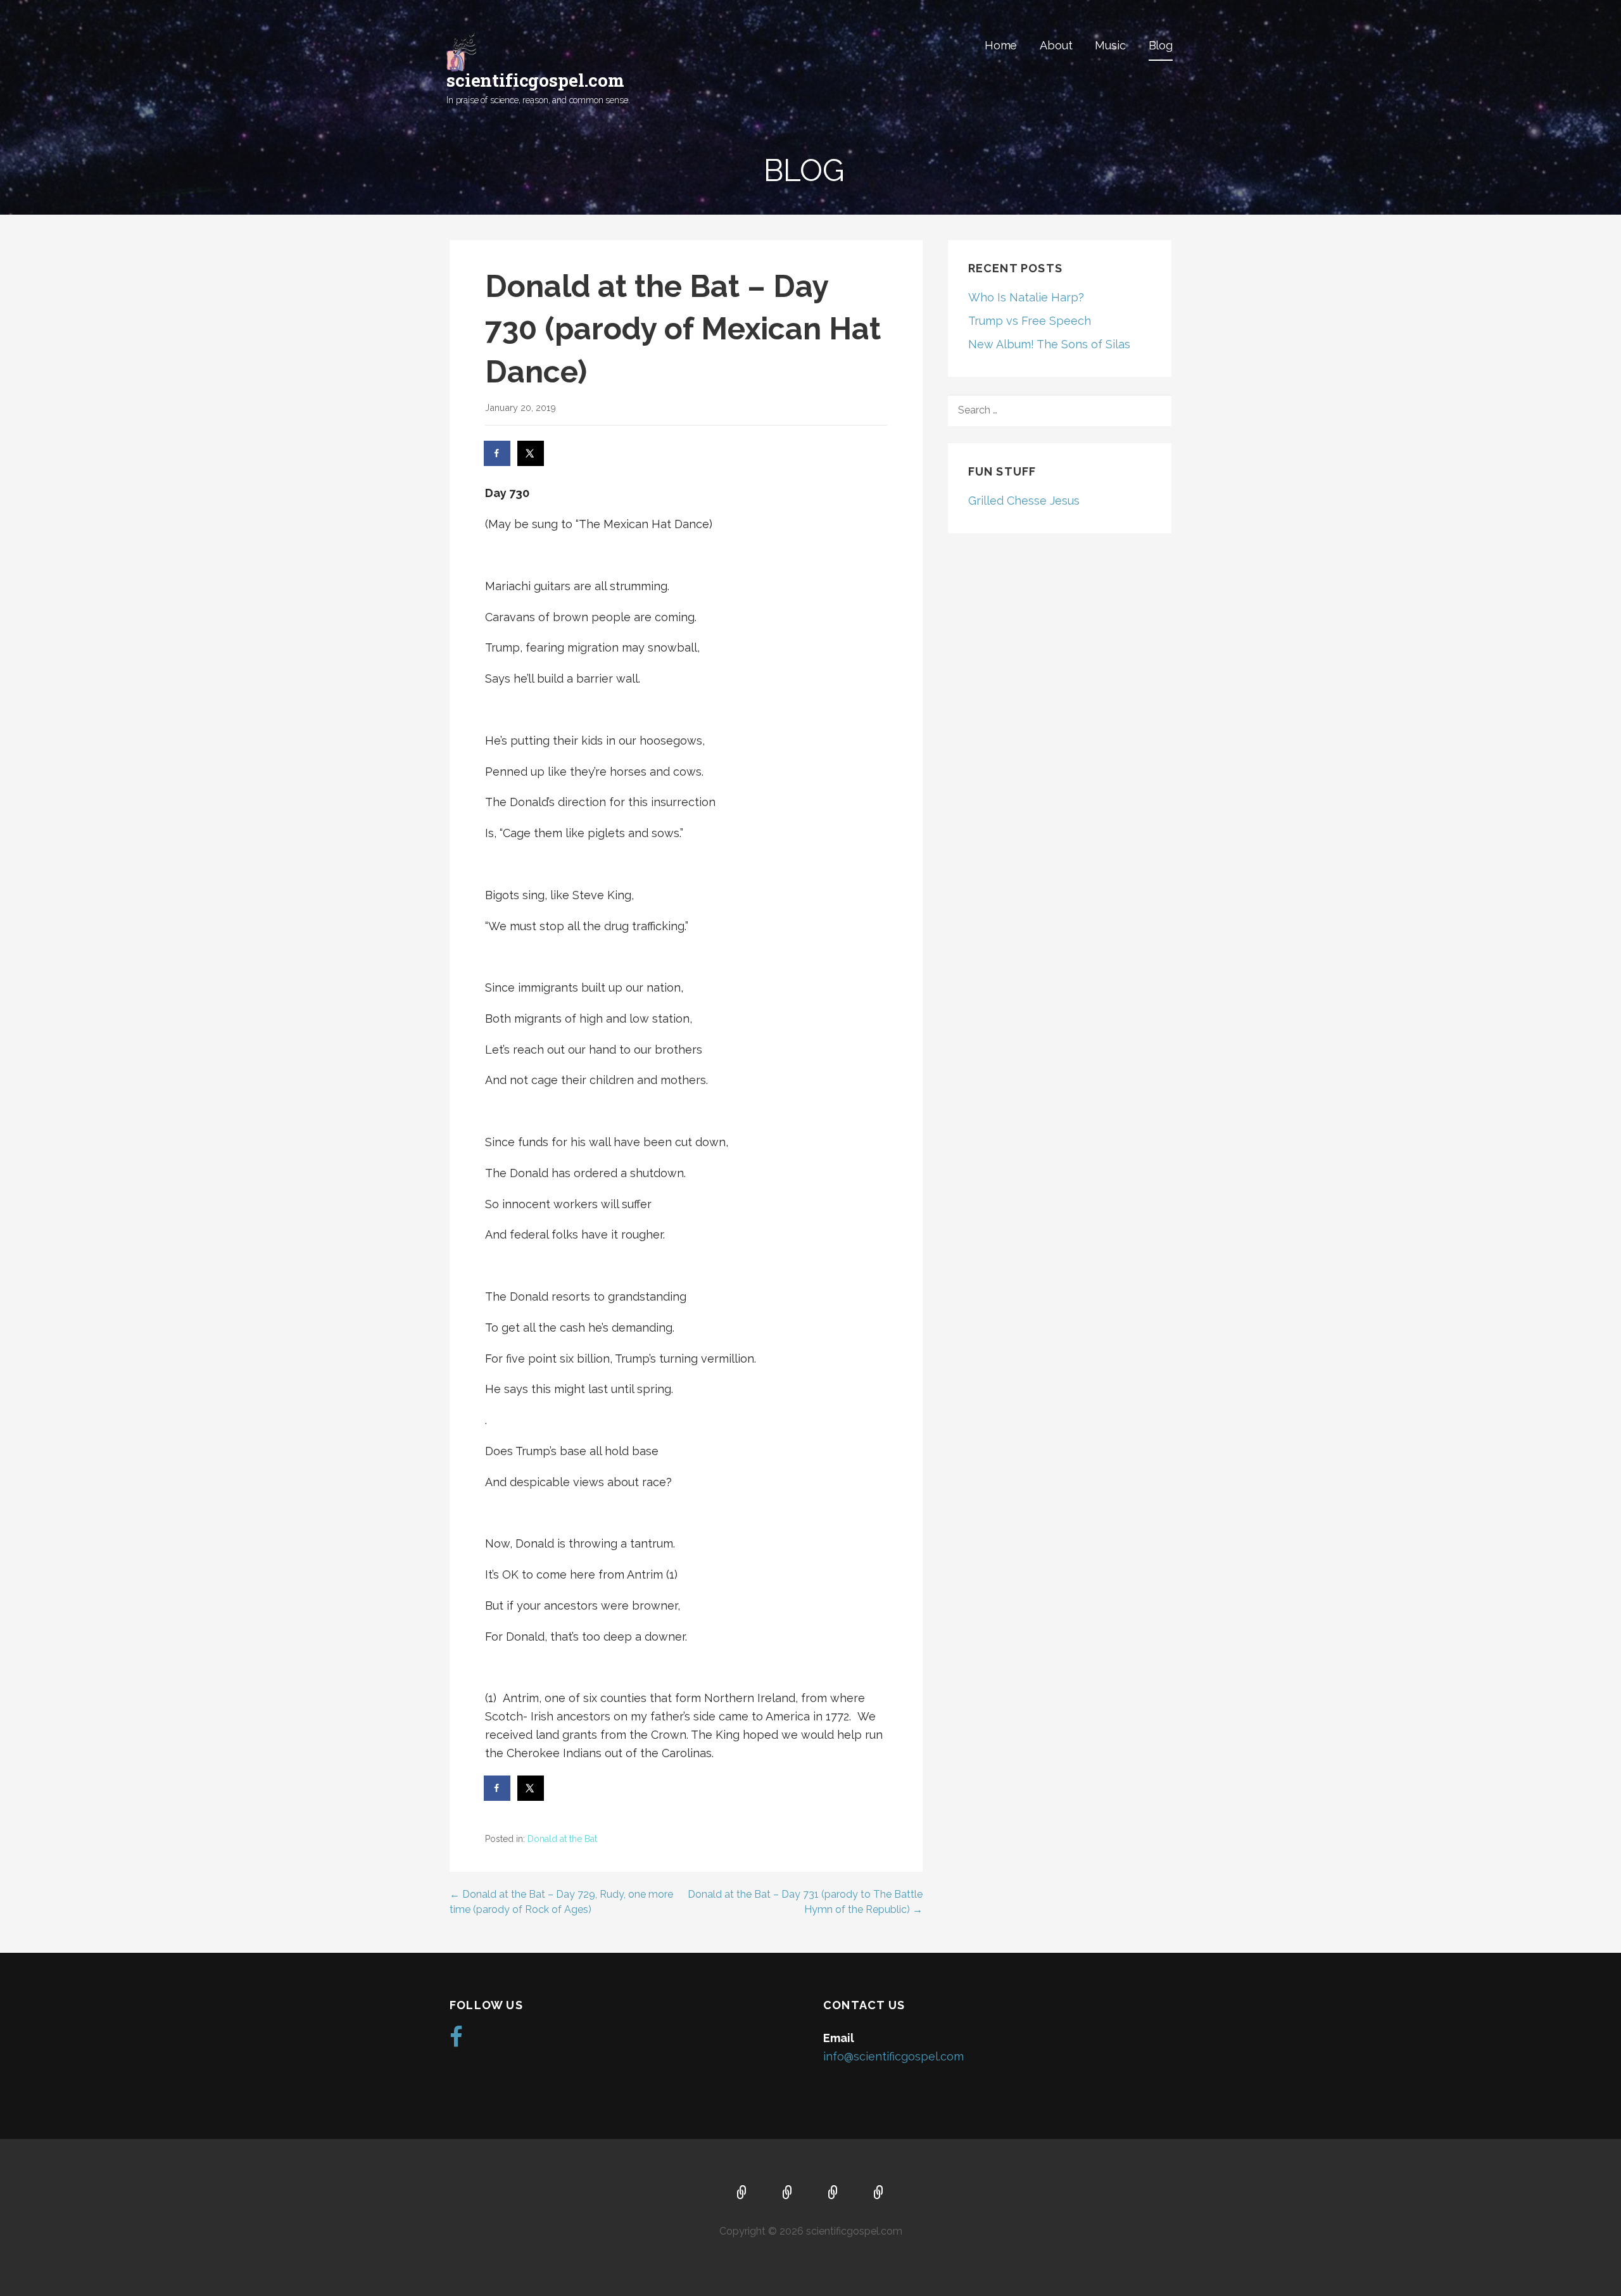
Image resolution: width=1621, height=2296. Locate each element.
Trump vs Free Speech (1030, 321)
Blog (1161, 45)
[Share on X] (531, 453)
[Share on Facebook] (498, 453)
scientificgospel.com (535, 80)
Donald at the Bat (562, 1839)
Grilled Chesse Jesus (1024, 501)
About (1056, 45)
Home (1001, 45)
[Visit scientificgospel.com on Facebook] (456, 2041)
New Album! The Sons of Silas (1049, 344)
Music (1110, 45)
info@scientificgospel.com (893, 2056)
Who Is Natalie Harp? (1026, 297)
